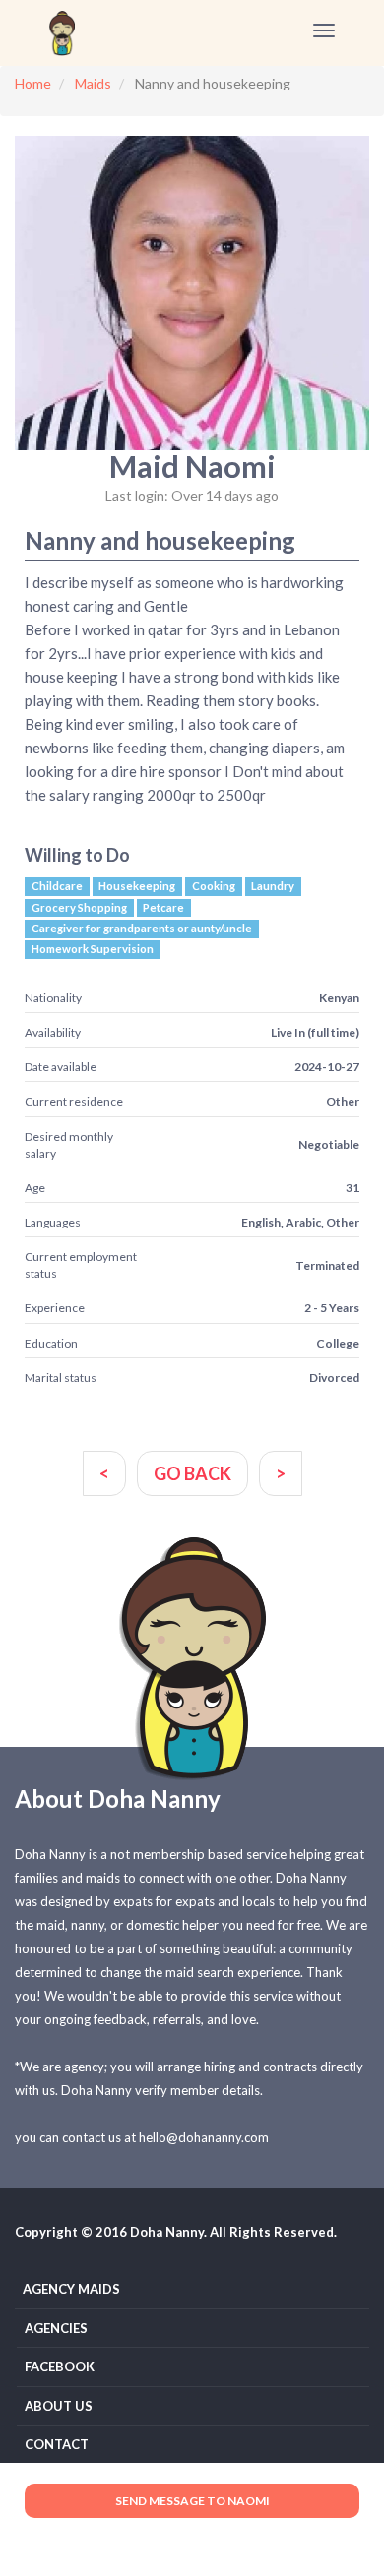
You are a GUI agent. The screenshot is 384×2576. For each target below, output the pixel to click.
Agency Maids (71, 2289)
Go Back (192, 1473)
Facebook (60, 2366)
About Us (59, 2406)
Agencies (56, 2328)
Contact (57, 2444)
